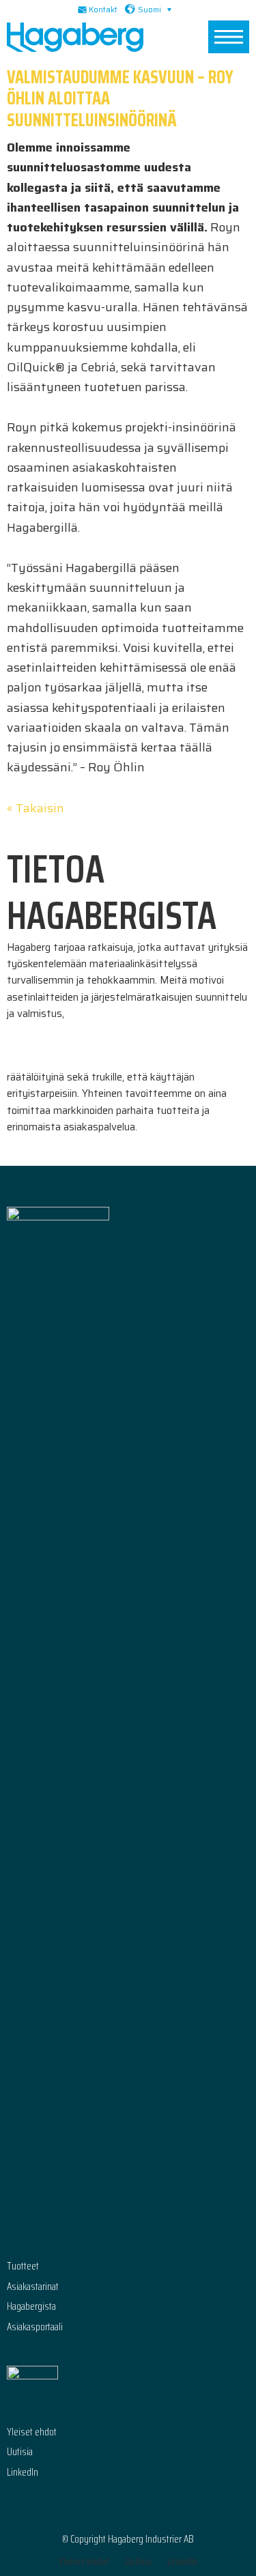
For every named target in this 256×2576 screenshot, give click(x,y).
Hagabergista (31, 2307)
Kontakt (103, 10)
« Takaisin (35, 808)
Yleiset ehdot (32, 2432)
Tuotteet (23, 2266)
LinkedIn (23, 2473)
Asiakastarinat (33, 2287)
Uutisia (20, 2452)
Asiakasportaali (35, 2327)
